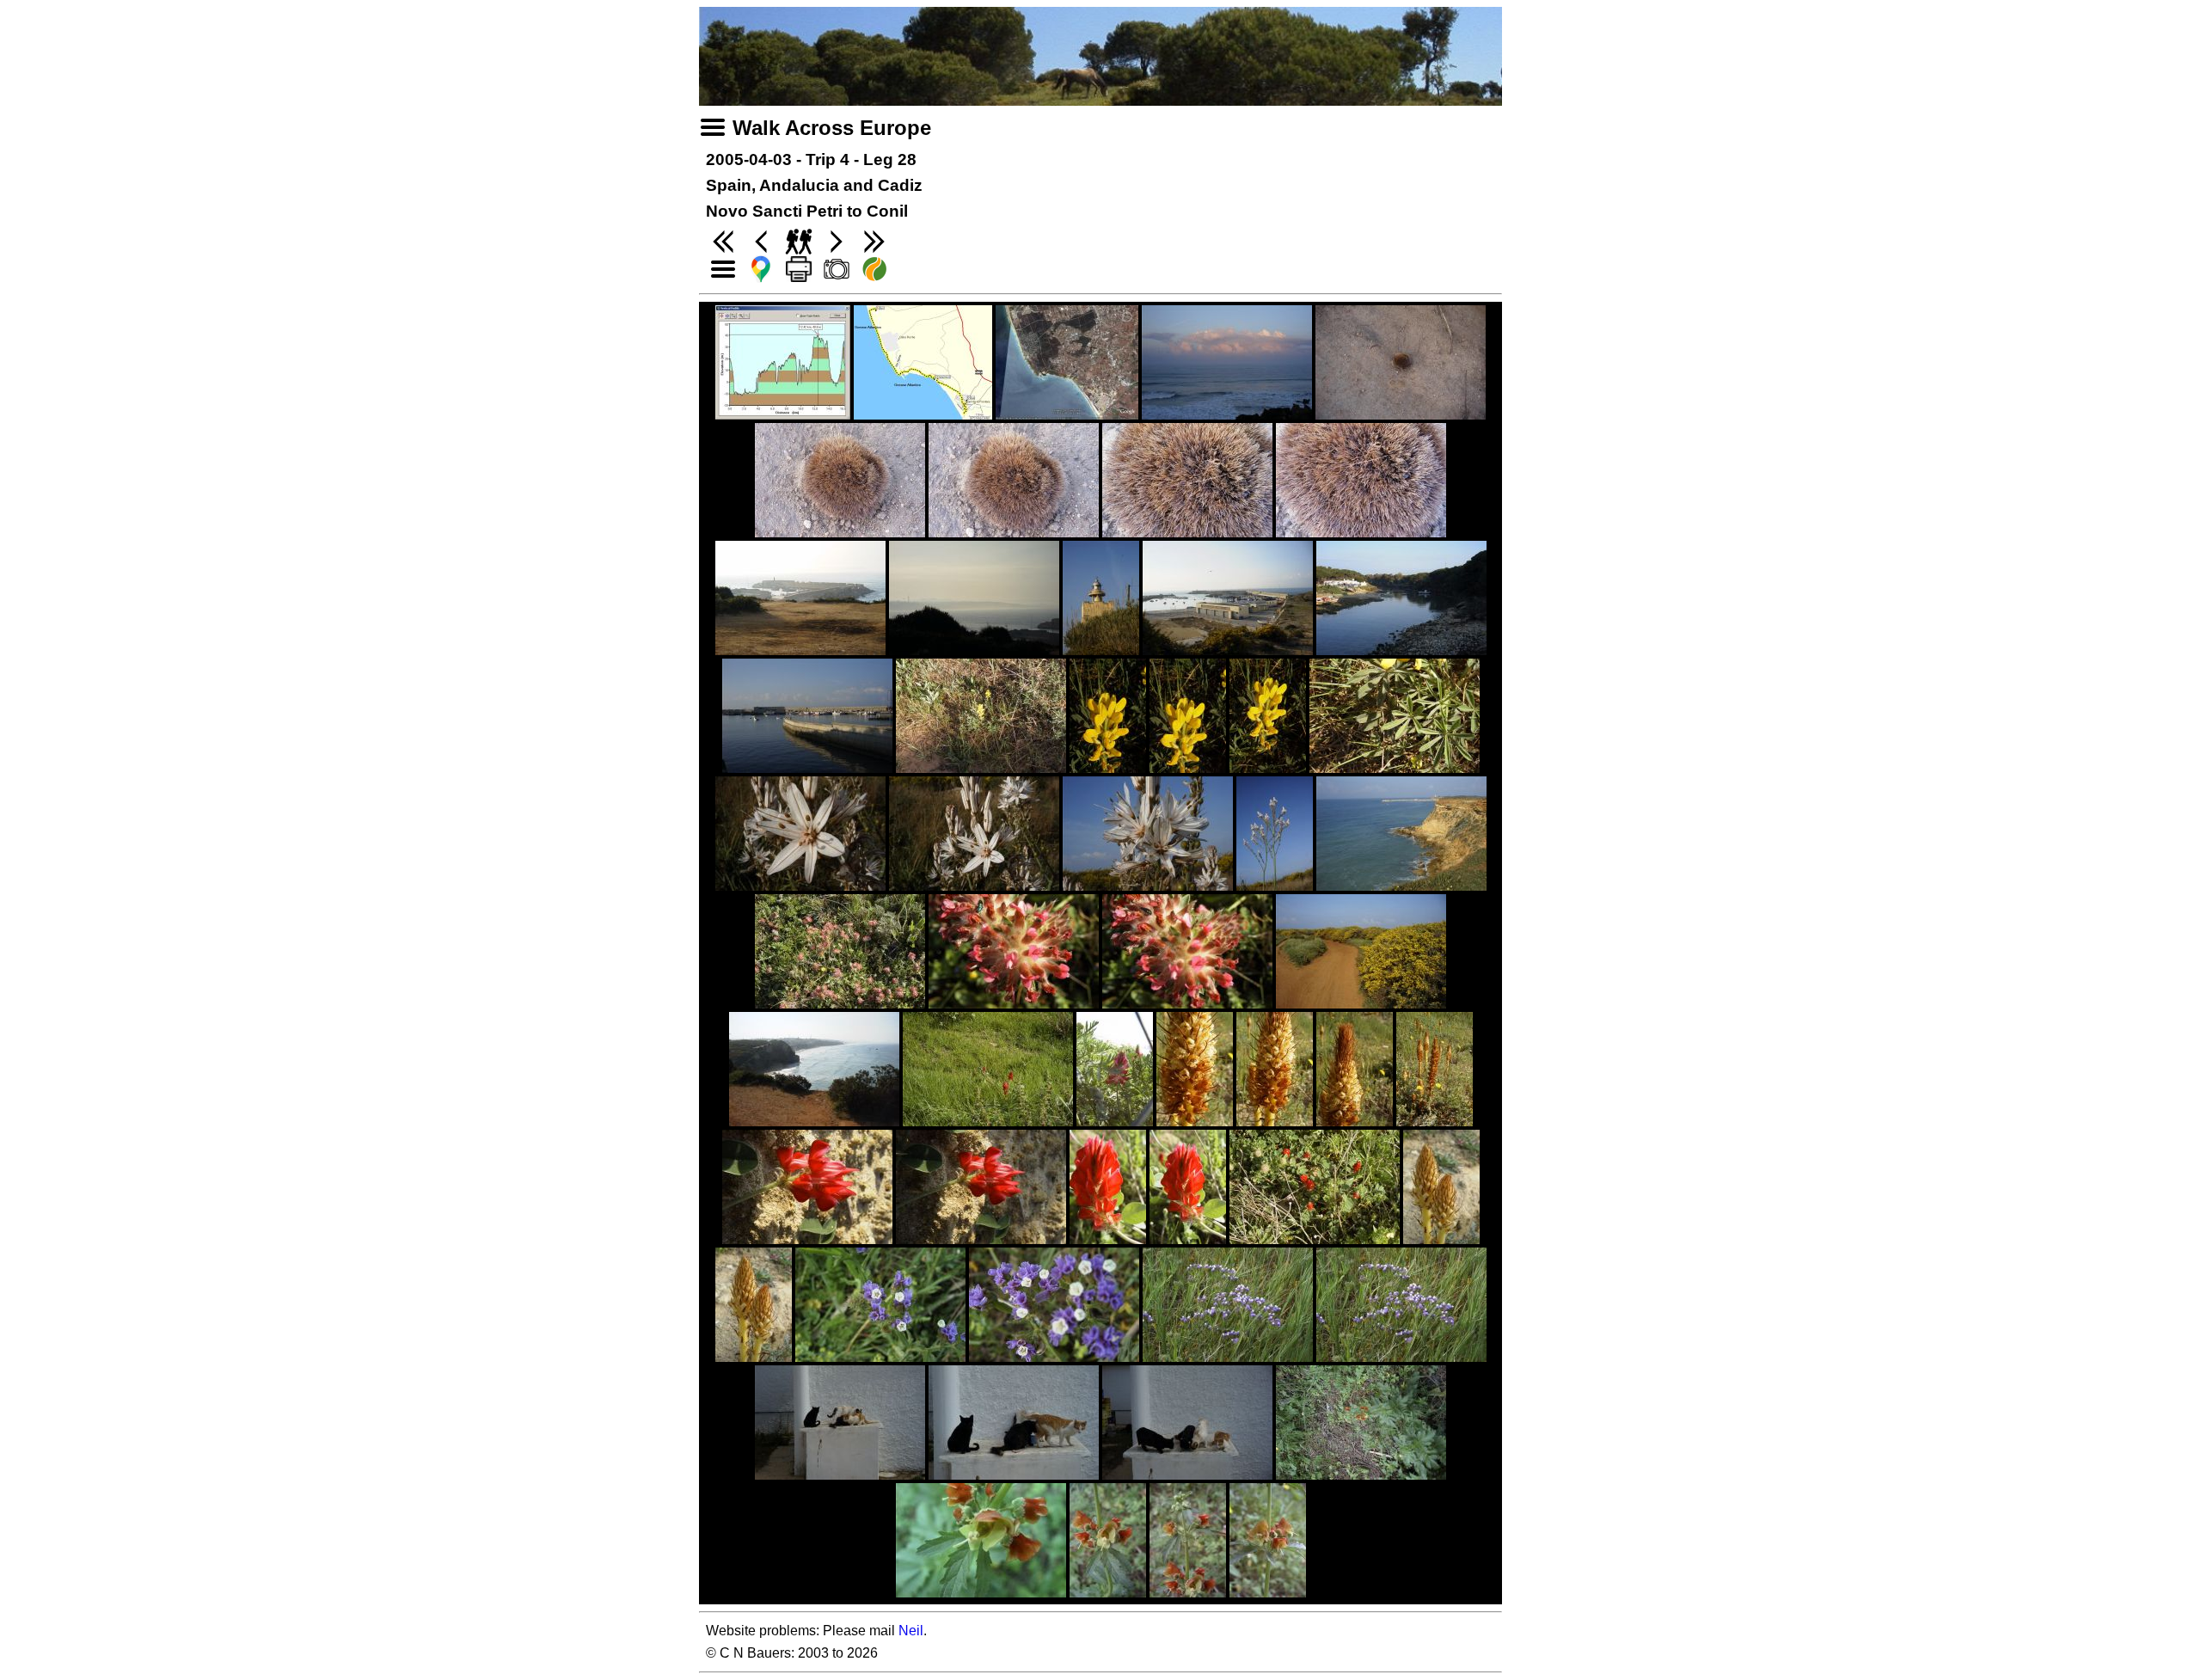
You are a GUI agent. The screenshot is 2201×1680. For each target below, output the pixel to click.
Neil (911, 1631)
